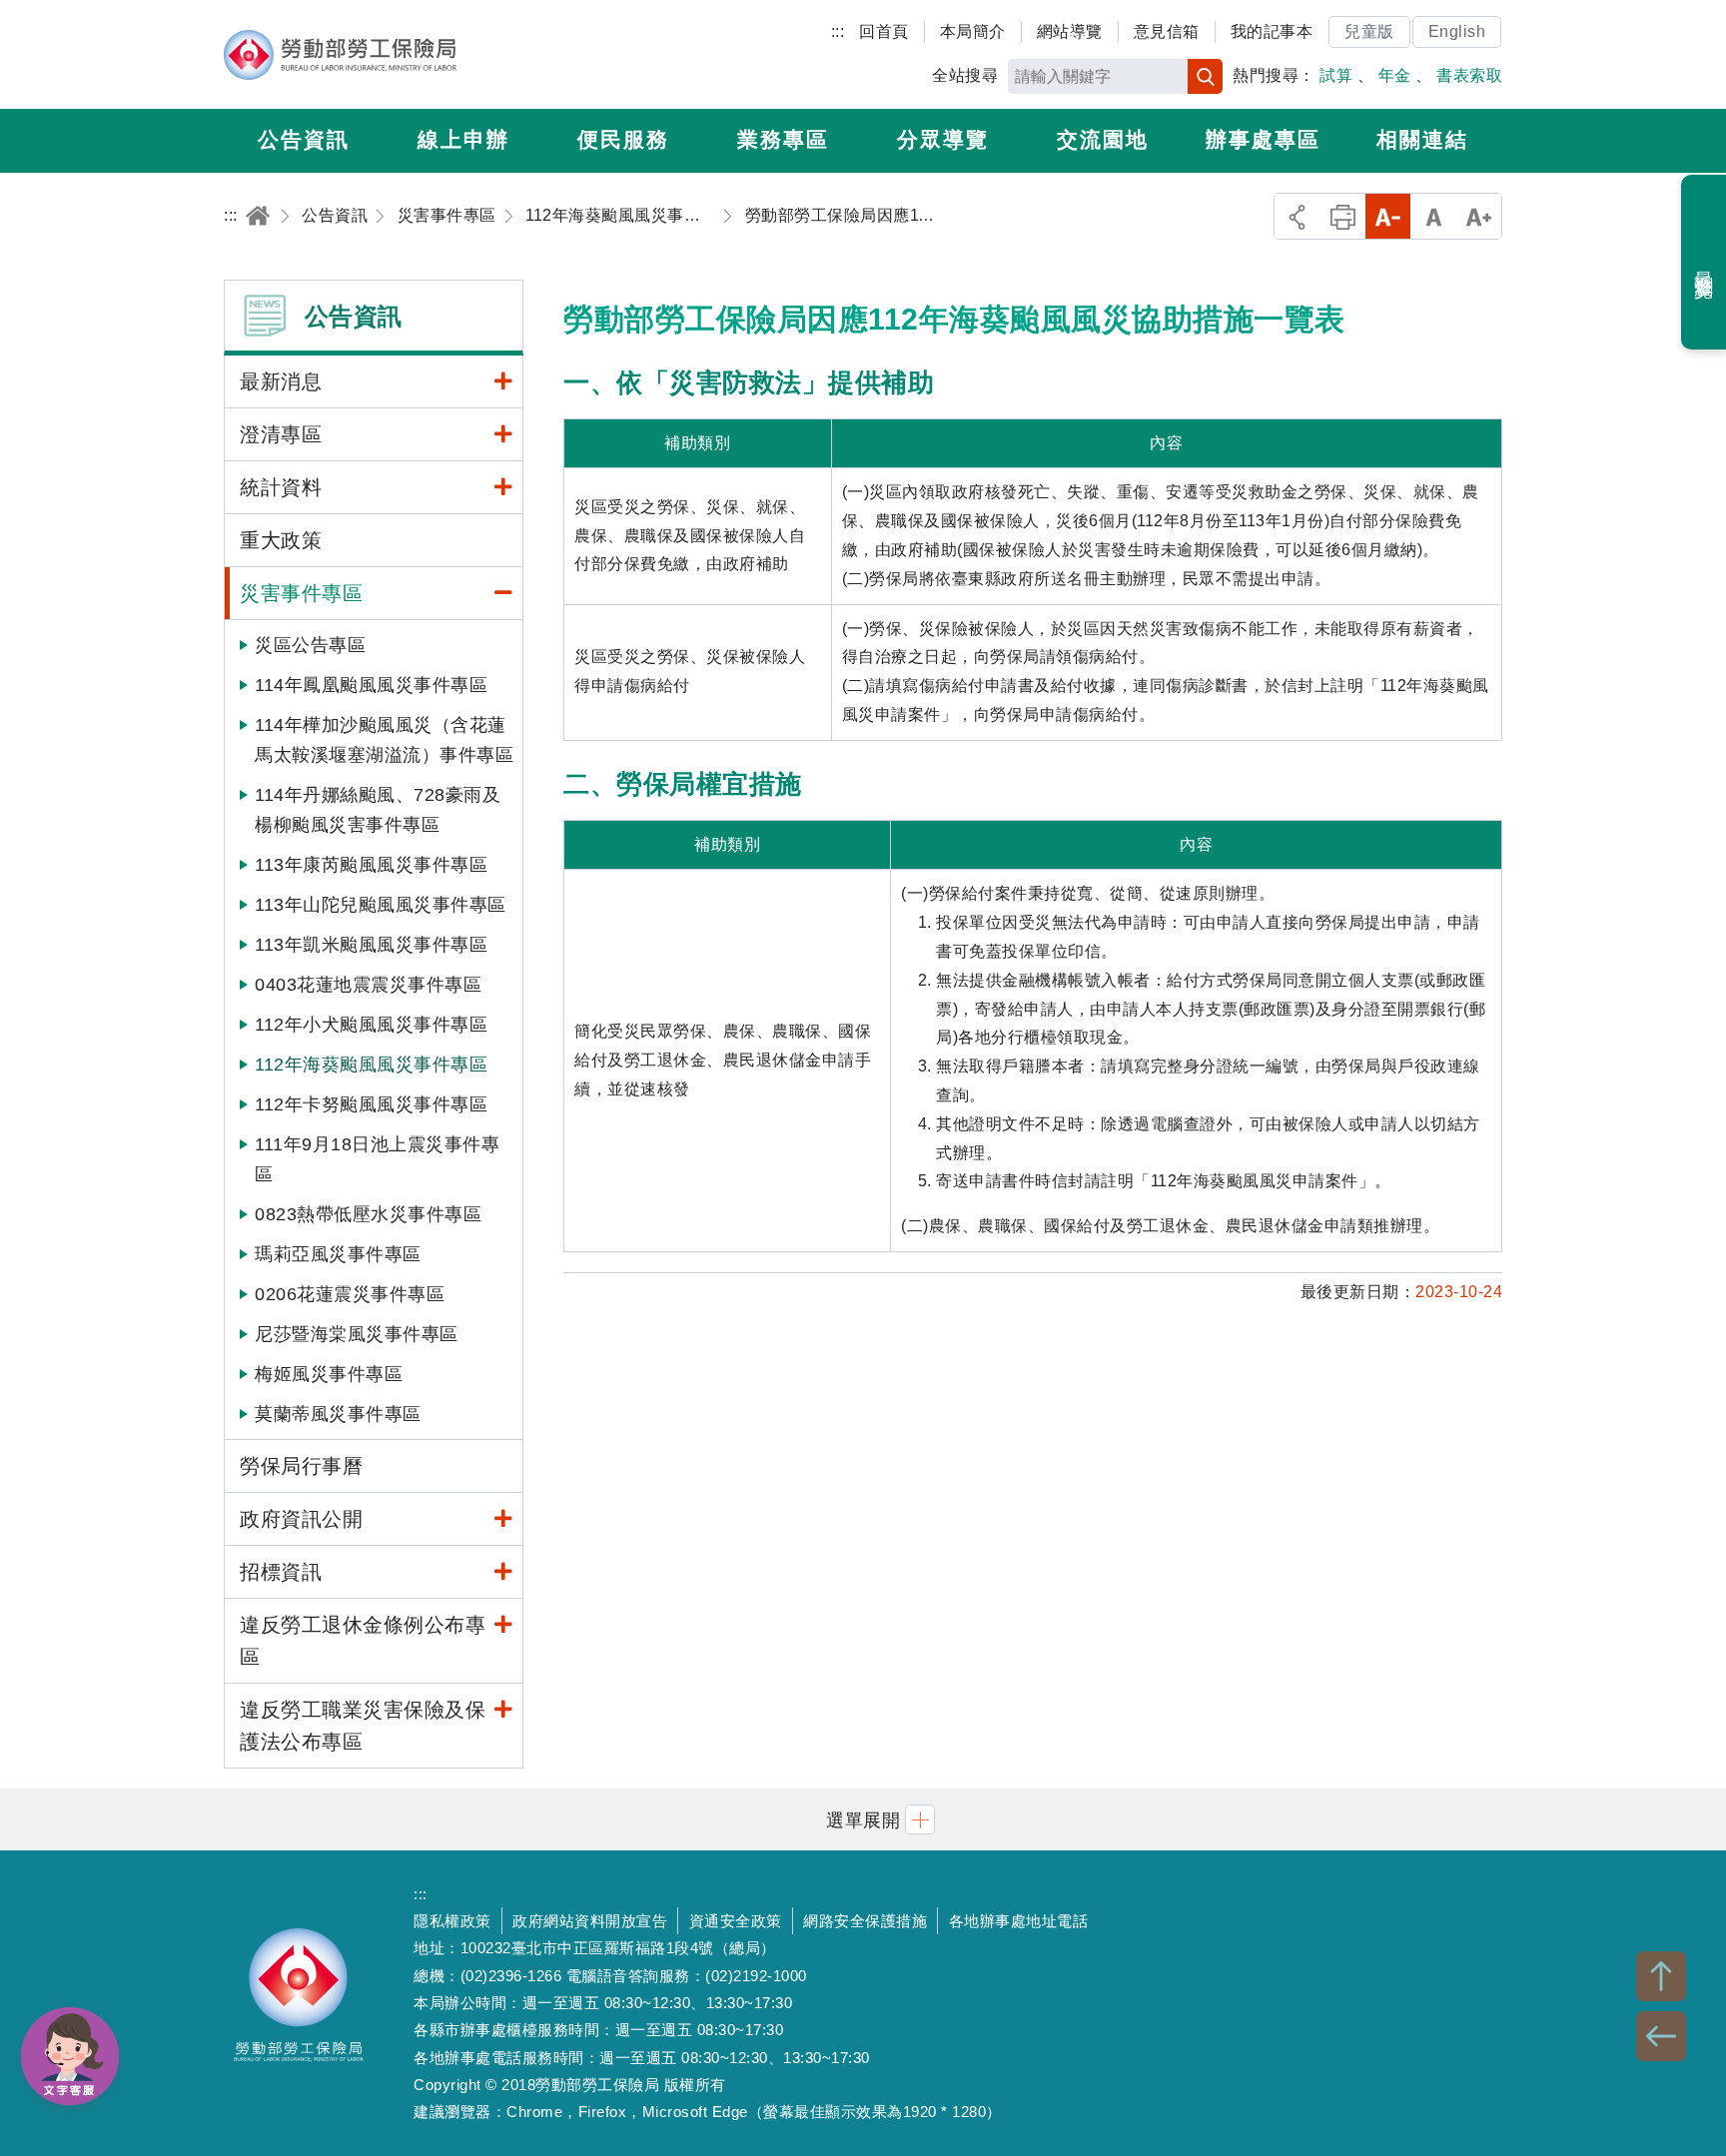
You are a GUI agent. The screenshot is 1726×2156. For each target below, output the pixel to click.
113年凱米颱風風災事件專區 (371, 945)
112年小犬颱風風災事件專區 (371, 1025)
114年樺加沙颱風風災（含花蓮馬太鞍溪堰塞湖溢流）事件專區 (384, 740)
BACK (1661, 2036)
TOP (1661, 1976)
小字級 (1388, 216)
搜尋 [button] (1205, 76)
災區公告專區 (310, 645)
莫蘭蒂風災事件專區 (338, 1414)
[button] (863, 1819)
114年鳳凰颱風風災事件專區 (371, 685)
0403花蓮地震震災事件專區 (368, 985)
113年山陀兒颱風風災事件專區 (381, 905)
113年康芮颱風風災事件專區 (371, 865)
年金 (1395, 75)
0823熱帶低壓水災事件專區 (368, 1214)
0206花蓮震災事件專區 (350, 1294)
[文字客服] (70, 2056)
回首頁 (884, 31)
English (1457, 31)
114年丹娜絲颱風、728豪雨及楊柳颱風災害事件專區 (378, 810)
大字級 (1479, 216)
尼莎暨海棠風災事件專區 (357, 1334)
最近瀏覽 (1705, 263)
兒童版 (1369, 31)
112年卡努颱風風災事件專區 (371, 1104)
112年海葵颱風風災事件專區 (371, 1065)
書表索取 (1469, 75)
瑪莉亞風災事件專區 (338, 1254)
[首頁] (258, 215)
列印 (1343, 216)
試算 (1336, 75)
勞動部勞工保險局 (340, 55)
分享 (1297, 216)
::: (838, 31)
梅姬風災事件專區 (329, 1374)
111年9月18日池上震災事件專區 (377, 1159)
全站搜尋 (965, 75)
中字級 (1434, 216)
